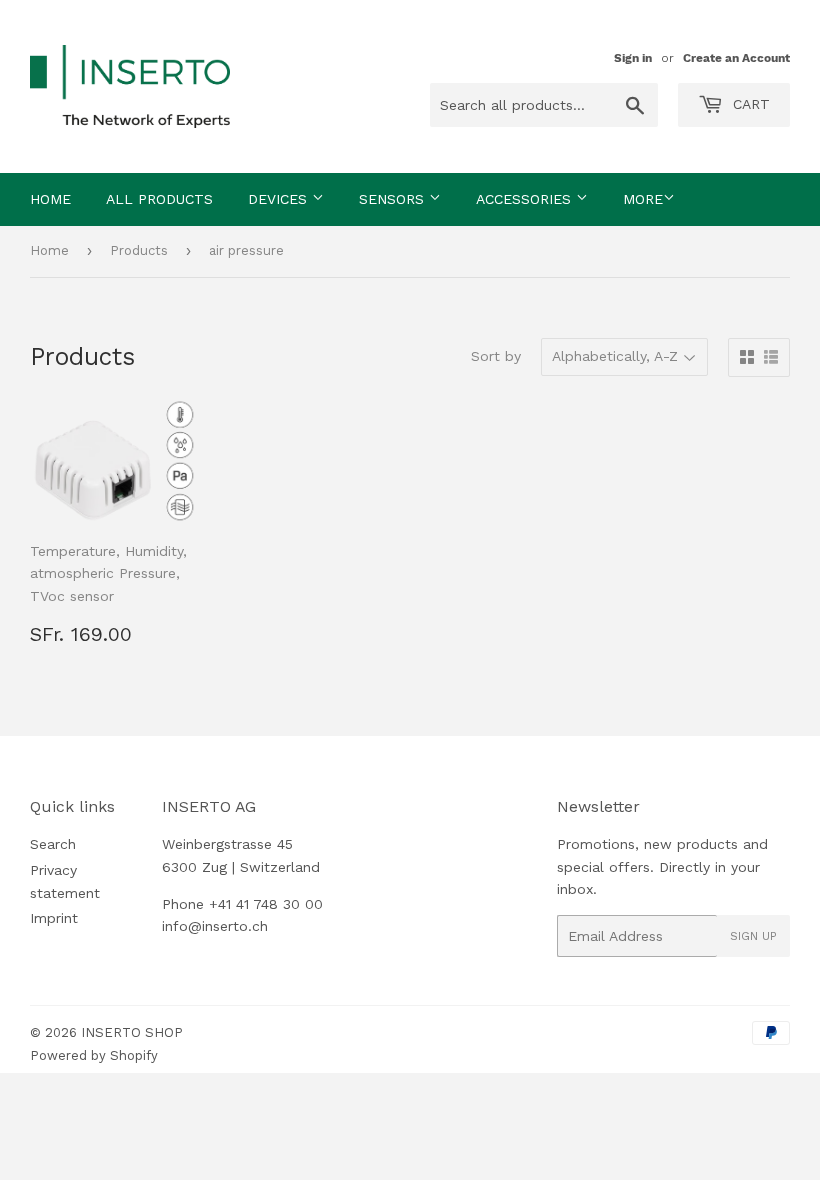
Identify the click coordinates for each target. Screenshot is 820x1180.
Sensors (394, 199)
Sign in (633, 58)
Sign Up (753, 936)
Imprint (54, 918)
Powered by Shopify (94, 1055)
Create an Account (736, 58)
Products (139, 250)
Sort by (496, 356)
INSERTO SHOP (132, 1032)
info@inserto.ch (215, 926)
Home (50, 199)
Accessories (526, 199)
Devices (280, 199)
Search (53, 844)
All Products (159, 199)
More (643, 199)
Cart (749, 104)
